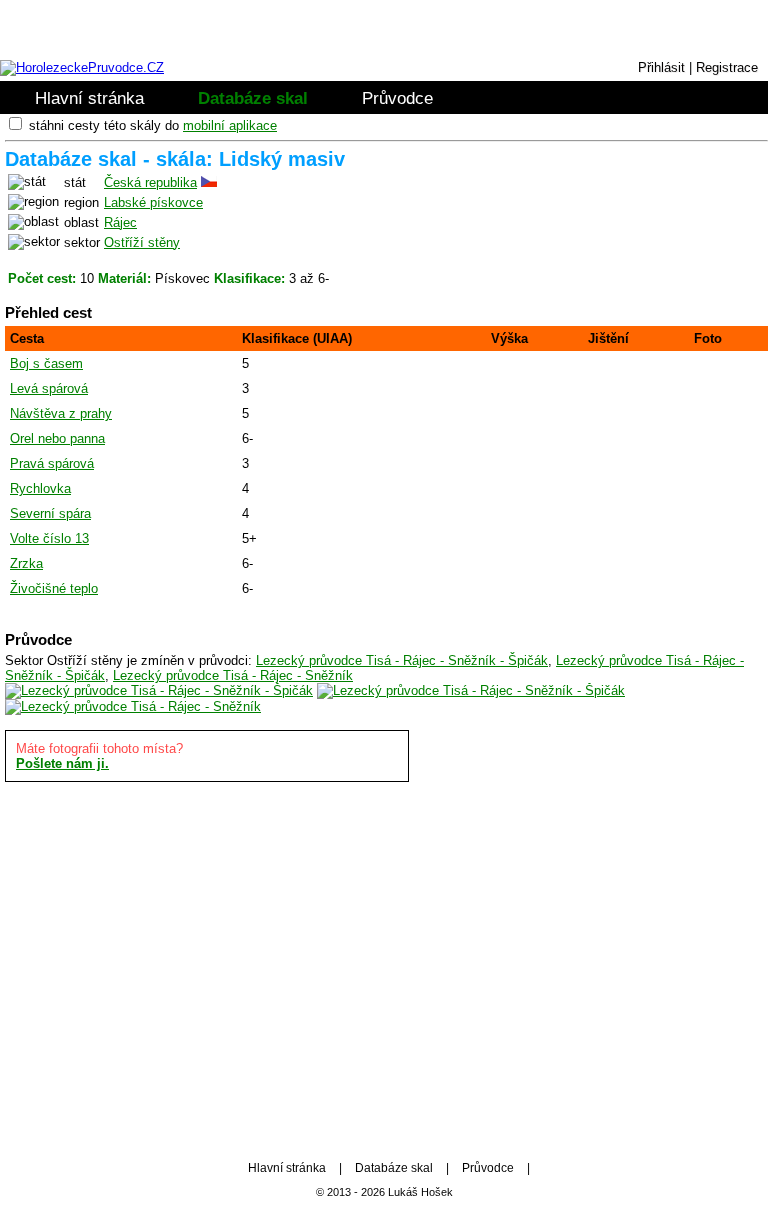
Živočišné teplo (54, 588)
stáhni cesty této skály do (153, 125)
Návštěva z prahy (61, 413)
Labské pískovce (153, 202)
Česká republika (150, 182)
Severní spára (50, 513)
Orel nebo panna (57, 438)
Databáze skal (253, 98)
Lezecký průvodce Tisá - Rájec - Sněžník (233, 675)
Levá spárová (49, 388)
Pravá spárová (52, 463)
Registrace (727, 67)
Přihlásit (661, 67)
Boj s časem (46, 363)
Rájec (120, 222)
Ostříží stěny (142, 242)
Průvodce (397, 98)
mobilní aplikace (230, 125)
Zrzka (26, 563)
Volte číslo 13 (49, 538)
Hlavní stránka (89, 98)
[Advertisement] (384, 962)
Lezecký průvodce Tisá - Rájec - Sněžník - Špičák (402, 660)
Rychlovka (40, 488)
